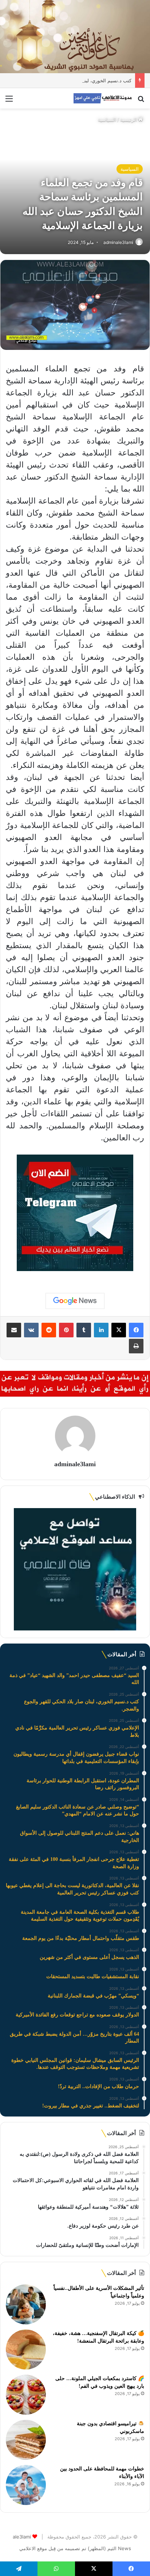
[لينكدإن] (101, 1330)
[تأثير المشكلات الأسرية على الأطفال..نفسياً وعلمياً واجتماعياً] (26, 2304)
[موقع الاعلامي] (103, 98)
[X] (119, 1330)
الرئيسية (129, 119)
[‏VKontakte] (31, 1330)
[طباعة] (136, 1346)
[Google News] (75, 1301)
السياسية (107, 119)
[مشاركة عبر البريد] (14, 1330)
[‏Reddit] (49, 1330)
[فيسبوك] (136, 1330)
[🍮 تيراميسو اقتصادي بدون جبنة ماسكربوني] (26, 2440)
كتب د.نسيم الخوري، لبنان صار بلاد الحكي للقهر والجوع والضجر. (68, 80)
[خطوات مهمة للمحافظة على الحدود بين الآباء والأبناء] (26, 2485)
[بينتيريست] (66, 1330)
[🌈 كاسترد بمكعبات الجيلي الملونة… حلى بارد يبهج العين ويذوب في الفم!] (26, 2395)
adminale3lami (118, 242)
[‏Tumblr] (84, 1330)
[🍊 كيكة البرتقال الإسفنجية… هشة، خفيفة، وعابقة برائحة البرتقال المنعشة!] (26, 2350)
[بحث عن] (141, 101)
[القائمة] (9, 101)
